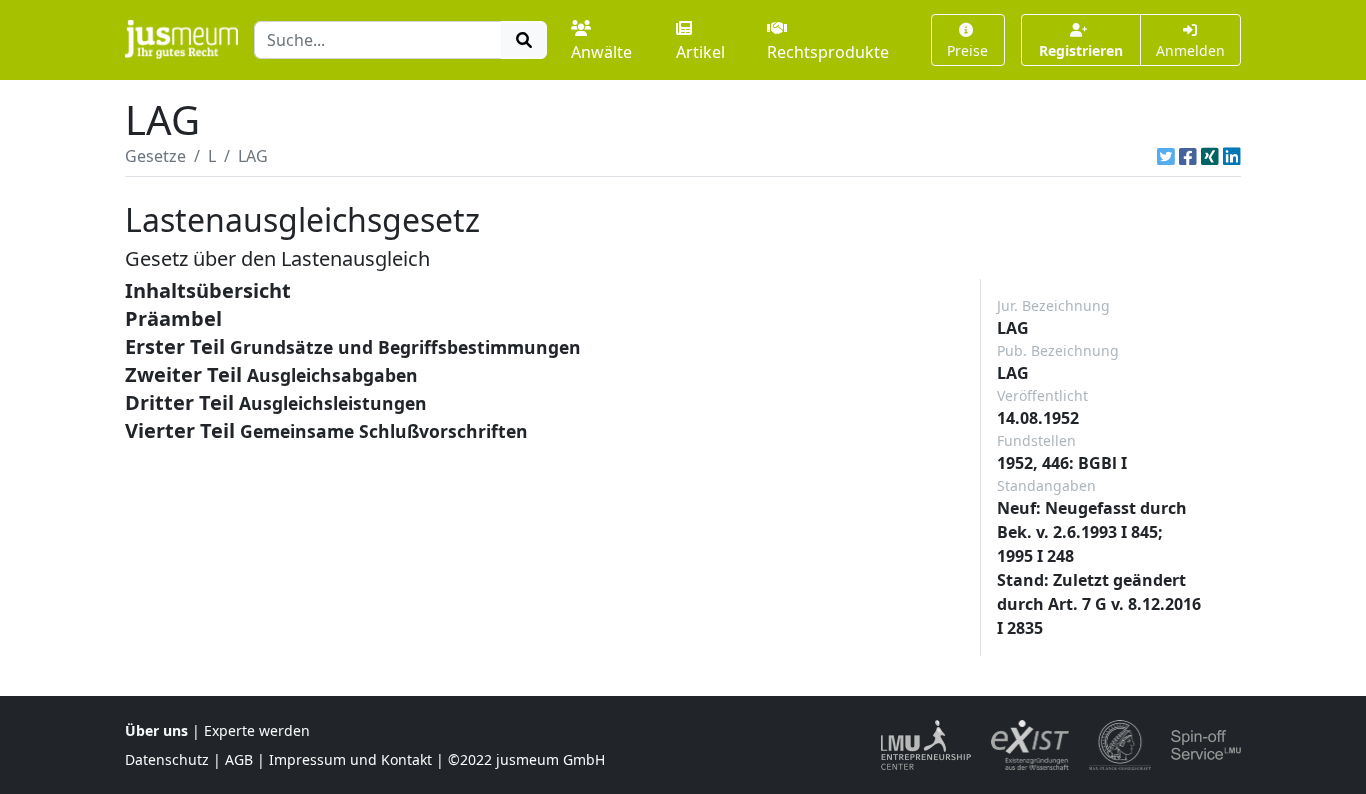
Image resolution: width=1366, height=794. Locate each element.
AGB (239, 759)
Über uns (156, 730)
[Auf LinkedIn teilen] (1232, 156)
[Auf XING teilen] (1210, 156)
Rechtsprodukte (828, 52)
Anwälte (601, 52)
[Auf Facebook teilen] (1188, 156)
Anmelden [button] (1190, 50)
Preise (967, 50)
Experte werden (257, 730)
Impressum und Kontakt (350, 759)
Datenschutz (167, 759)
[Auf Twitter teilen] (1166, 156)
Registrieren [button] (1081, 50)
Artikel (700, 52)
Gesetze (155, 156)
